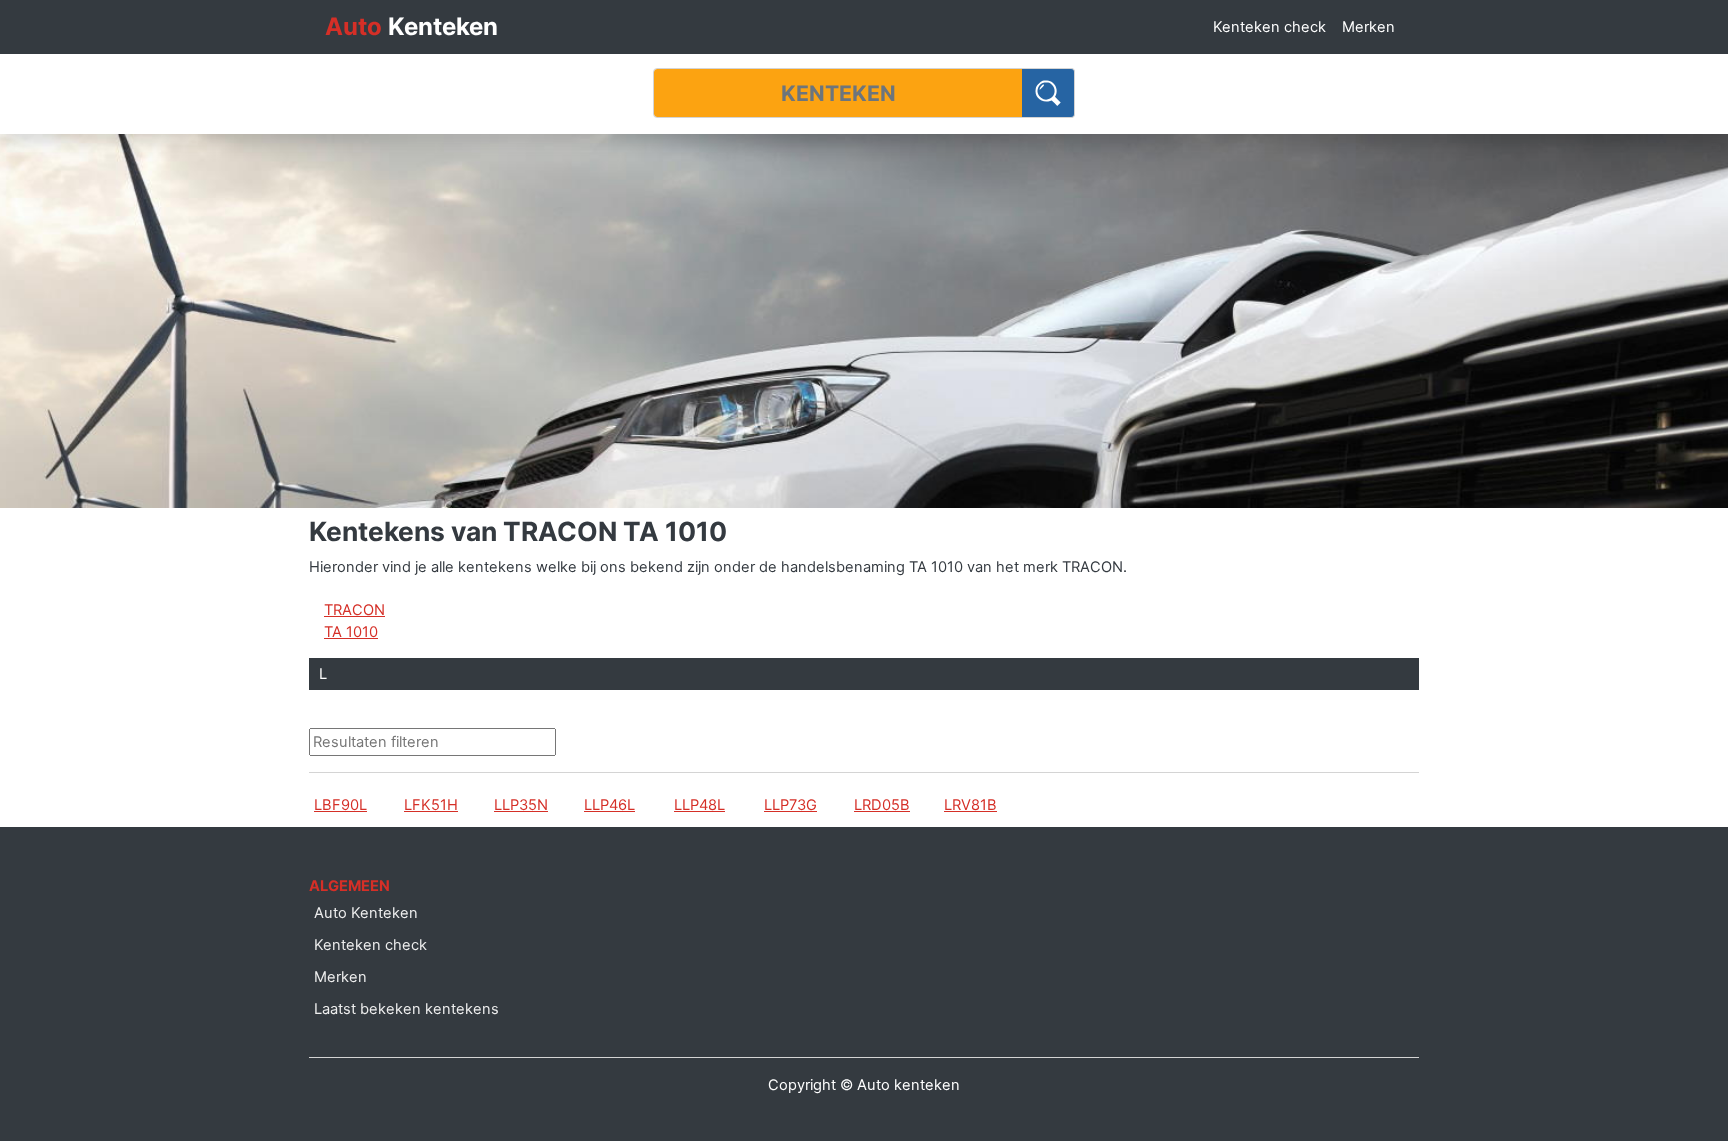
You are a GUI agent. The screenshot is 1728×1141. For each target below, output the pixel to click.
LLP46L (609, 805)
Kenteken (411, 26)
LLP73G (790, 805)
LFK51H (431, 805)
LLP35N (521, 805)
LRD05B (882, 805)
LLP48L (699, 805)
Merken (1368, 27)
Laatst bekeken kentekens (406, 1009)
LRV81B (970, 805)
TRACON (354, 610)
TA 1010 (351, 632)
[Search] (1048, 93)
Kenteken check (1269, 27)
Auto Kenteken (366, 913)
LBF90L (340, 805)
